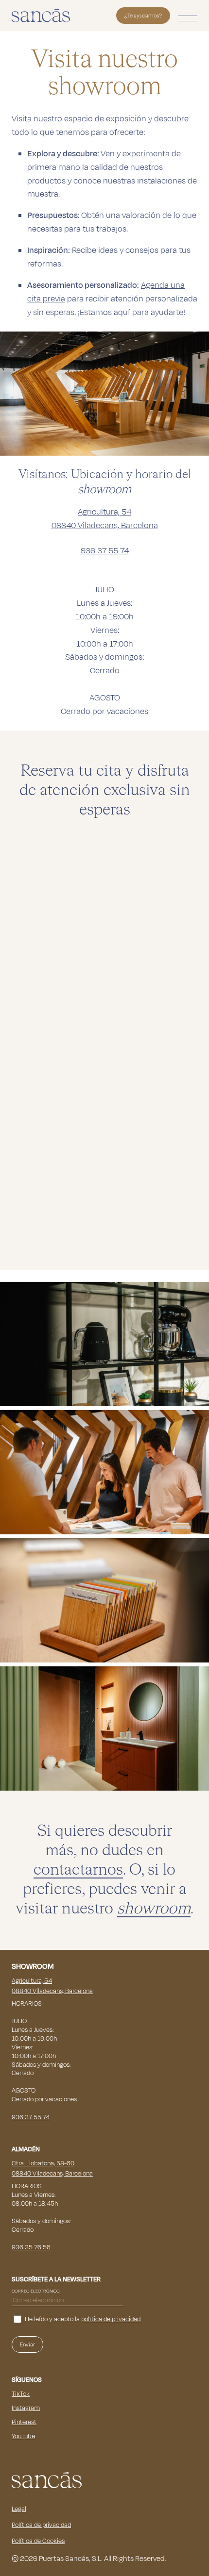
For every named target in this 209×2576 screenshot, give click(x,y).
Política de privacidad (41, 2525)
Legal (19, 2509)
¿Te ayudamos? (143, 16)
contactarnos (78, 1870)
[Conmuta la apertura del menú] (188, 16)
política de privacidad (111, 2319)
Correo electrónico (36, 2291)
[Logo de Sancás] (41, 15)
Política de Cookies (38, 2541)
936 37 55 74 (105, 551)
